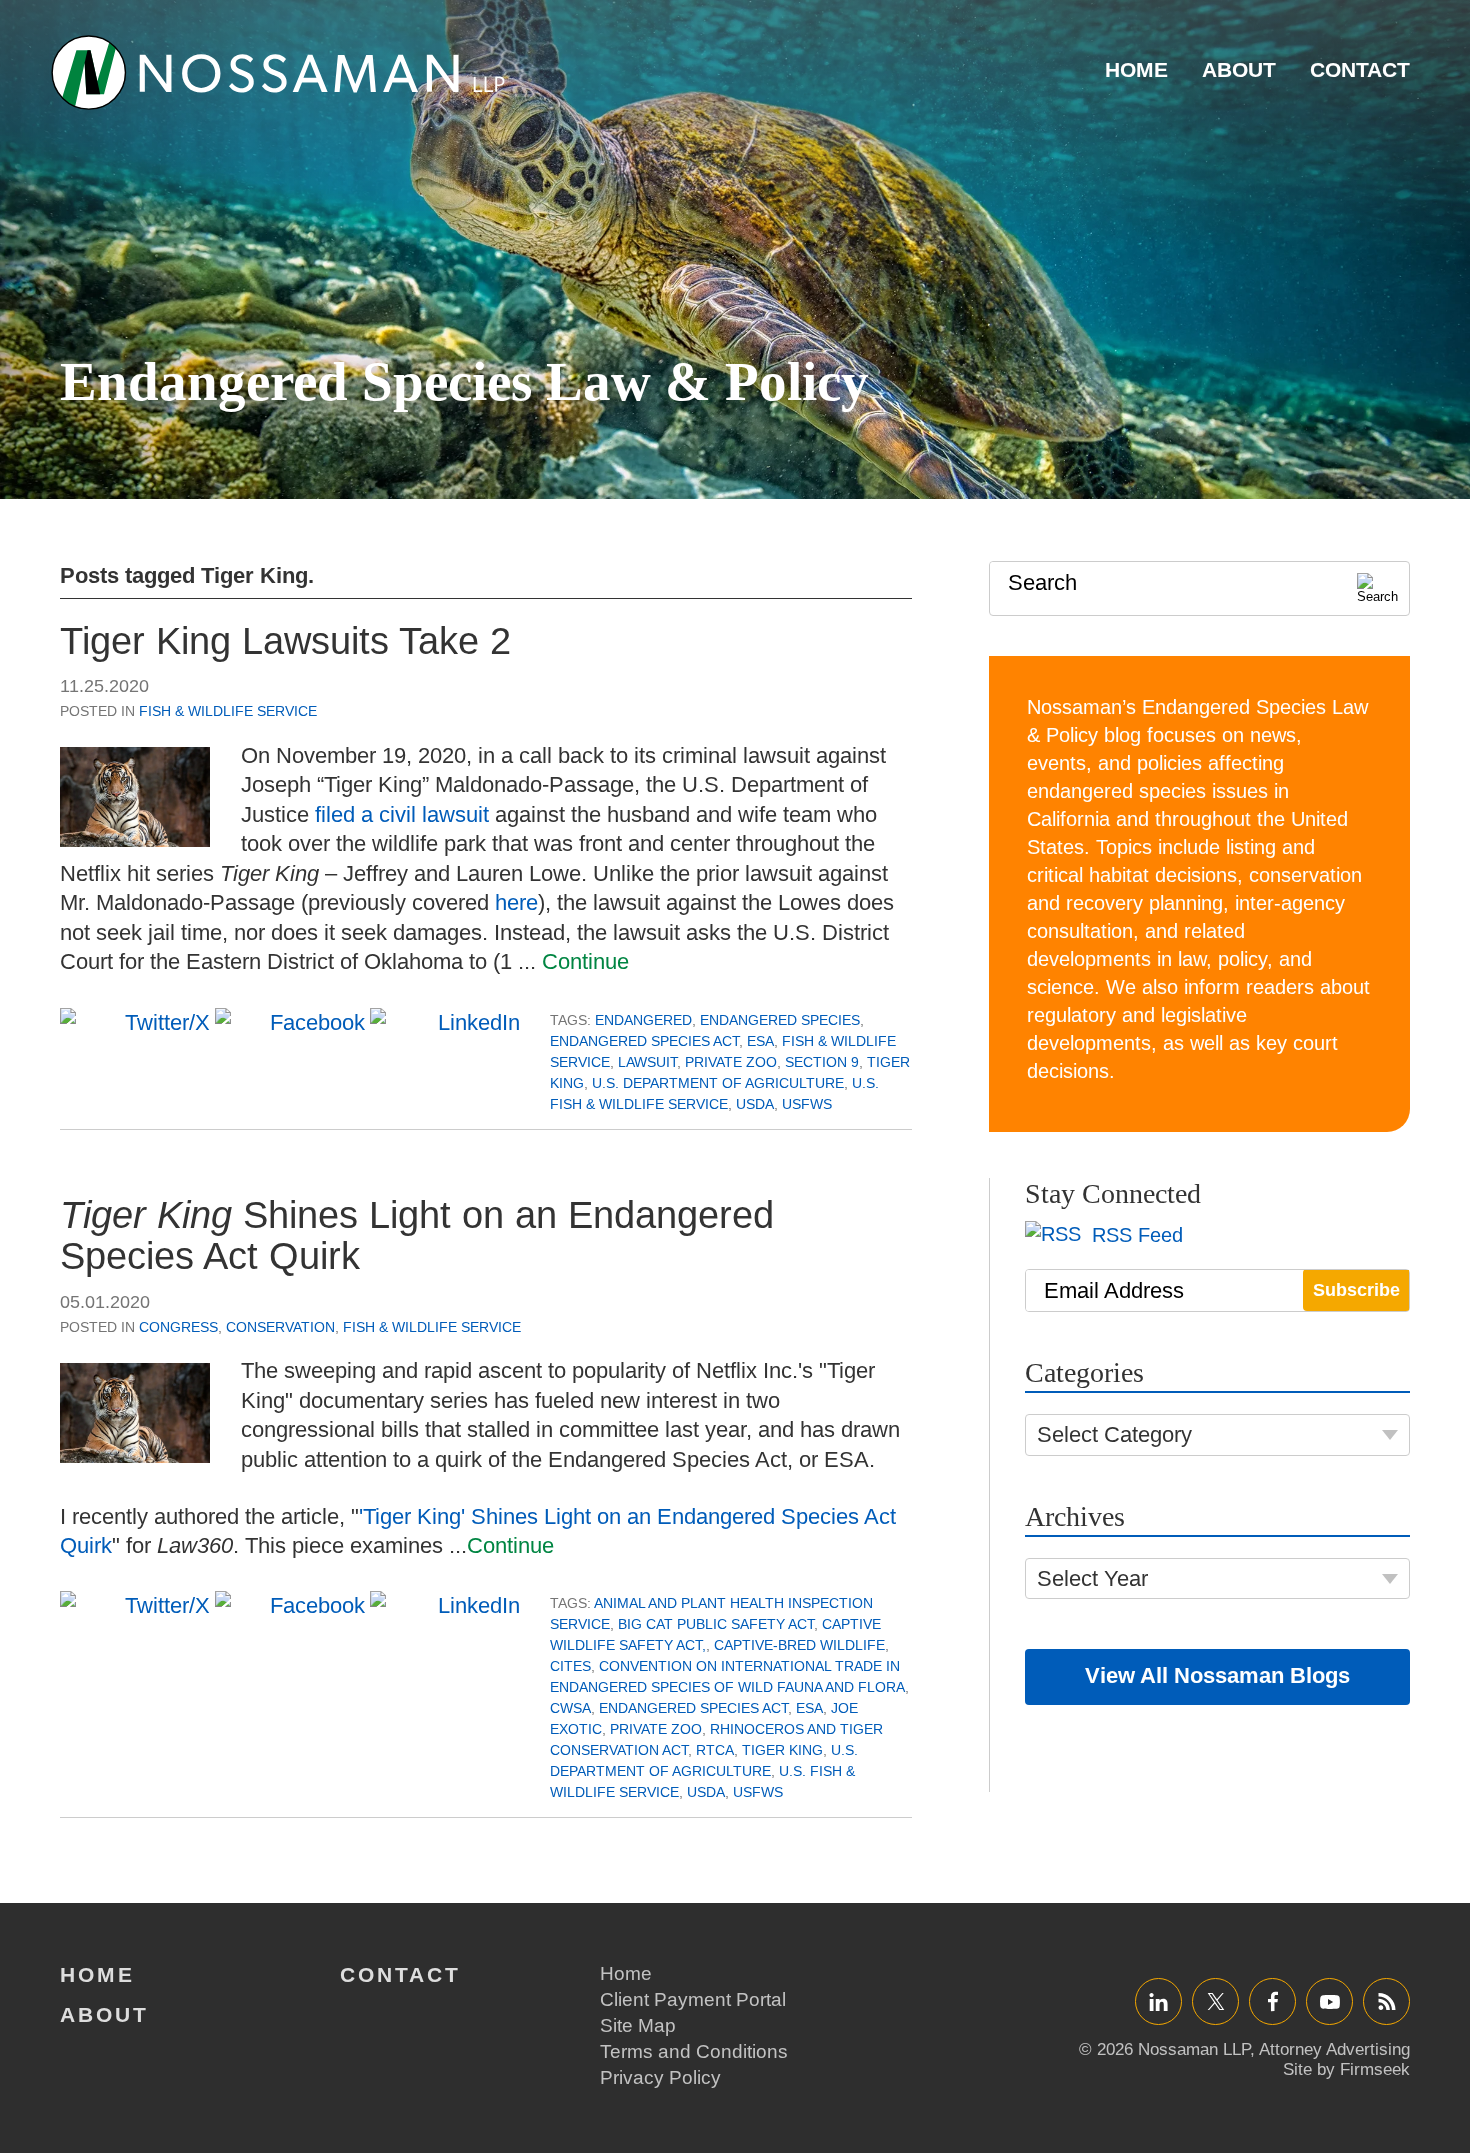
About (1239, 69)
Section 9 (822, 1062)
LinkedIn (1158, 2001)
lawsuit (647, 1062)
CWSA (570, 1708)
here (516, 902)
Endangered (643, 1020)
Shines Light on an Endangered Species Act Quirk (417, 1236)
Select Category (1114, 1434)
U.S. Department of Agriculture (718, 1083)
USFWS (807, 1104)
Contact (1360, 69)
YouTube (1329, 2001)
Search (1042, 582)
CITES (570, 1666)
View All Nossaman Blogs (1217, 1675)
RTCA (715, 1750)
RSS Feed (1134, 1235)
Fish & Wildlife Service (228, 711)
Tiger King (782, 1750)
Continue (585, 961)
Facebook (1272, 2001)
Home (1136, 69)
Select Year (1092, 1578)
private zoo (731, 1062)
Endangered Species (780, 1020)
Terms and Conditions (694, 2051)
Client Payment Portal (693, 1999)
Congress (178, 1327)
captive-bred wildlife (799, 1645)
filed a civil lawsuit (402, 814)
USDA (755, 1104)
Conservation (280, 1327)
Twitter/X (1215, 2001)
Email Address (1114, 1290)
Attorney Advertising (1334, 2049)
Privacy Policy (660, 2077)
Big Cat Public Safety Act (716, 1624)
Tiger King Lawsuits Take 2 (285, 641)
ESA (760, 1041)
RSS (1387, 2001)
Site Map (638, 2025)
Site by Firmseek (1346, 2069)
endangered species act (644, 1041)
